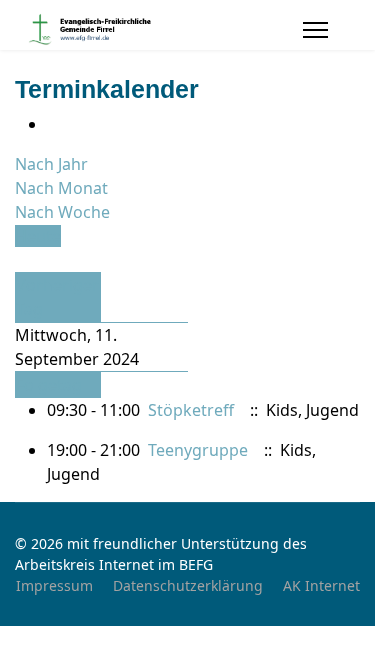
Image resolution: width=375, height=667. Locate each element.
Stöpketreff (191, 410)
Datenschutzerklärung (188, 585)
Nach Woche (62, 212)
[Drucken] (53, 124)
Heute (38, 236)
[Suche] (21, 260)
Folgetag (49, 385)
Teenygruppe (198, 450)
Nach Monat (61, 188)
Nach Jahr (51, 164)
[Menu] (315, 30)
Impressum (54, 585)
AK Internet (321, 585)
